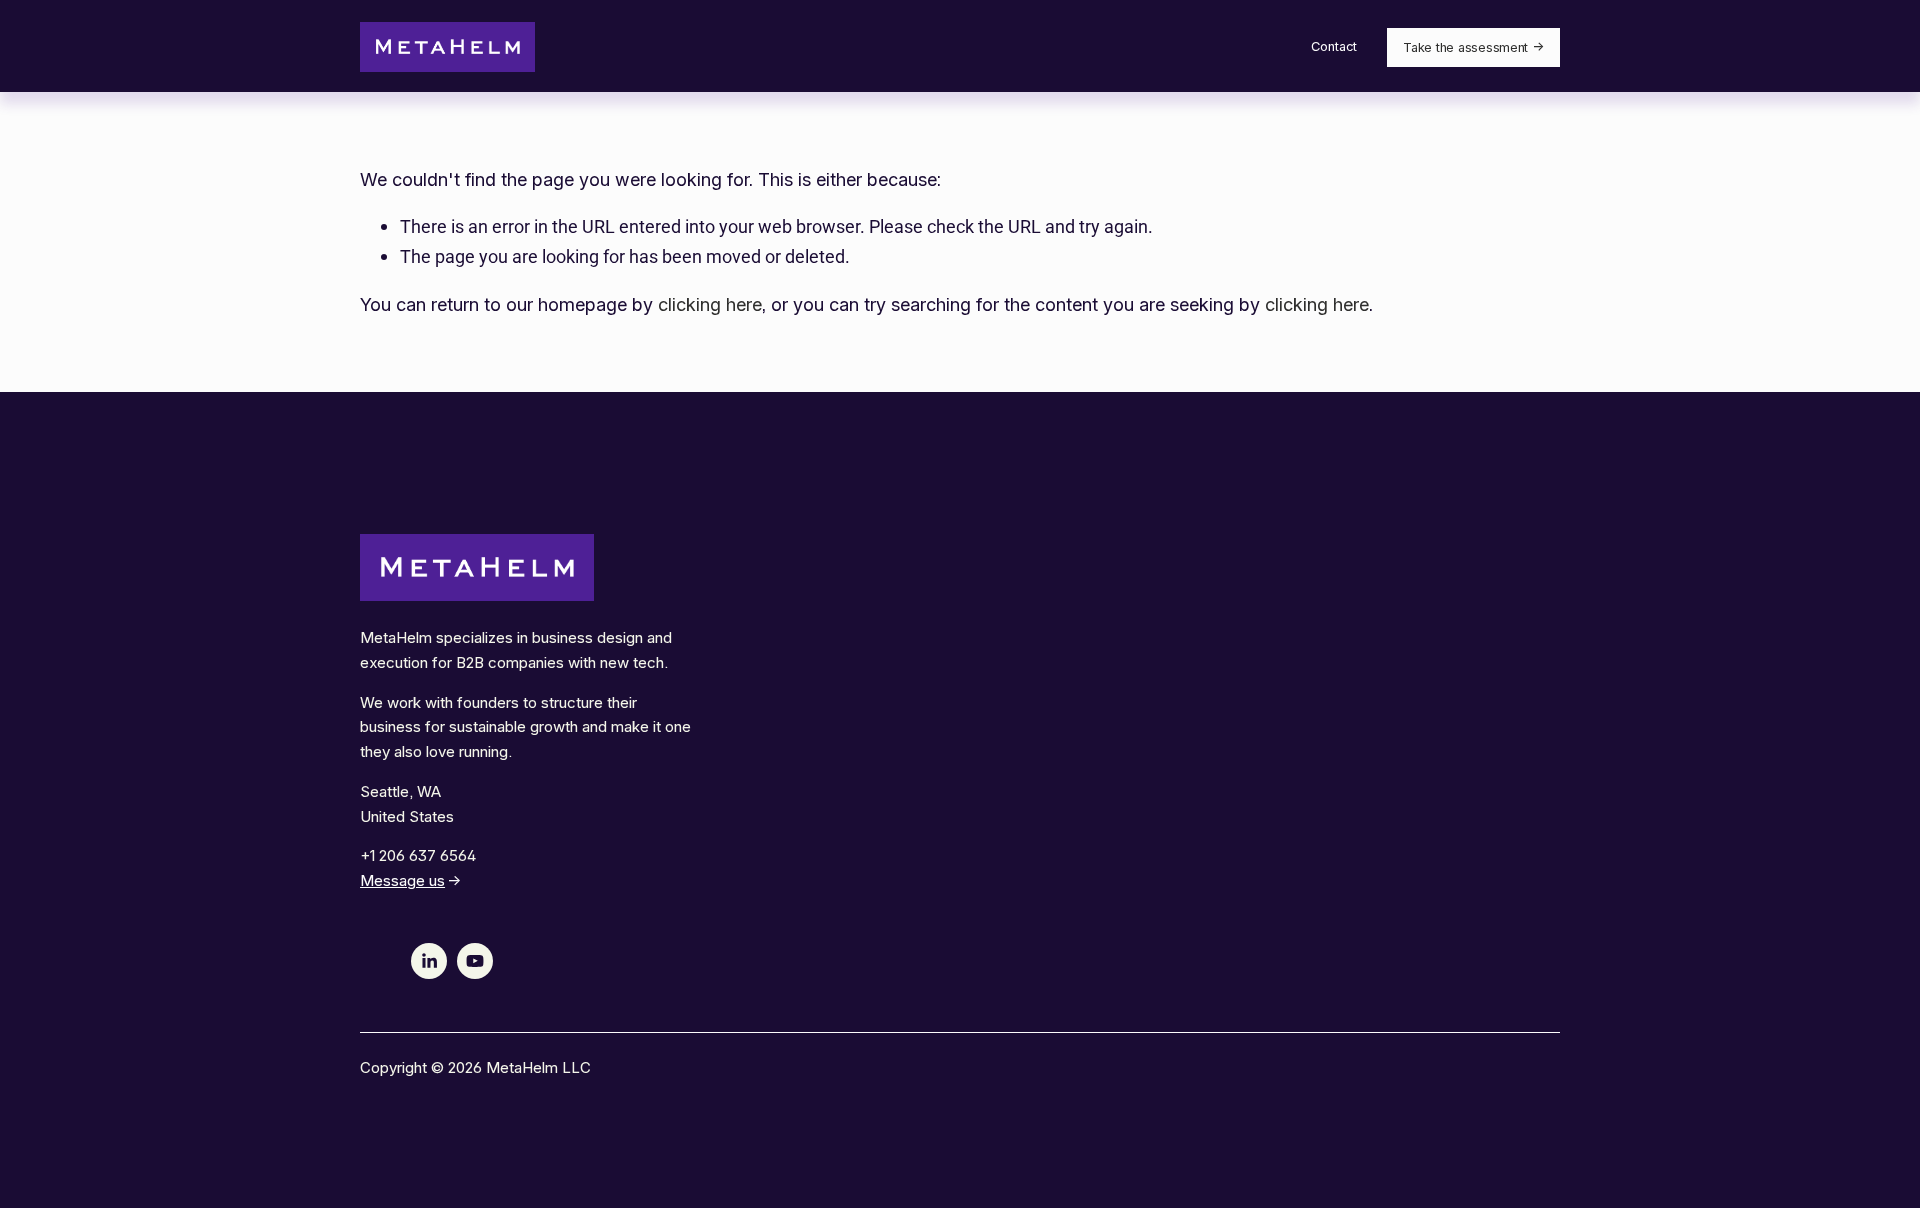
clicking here (710, 304)
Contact (1334, 46)
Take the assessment (1465, 47)
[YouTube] (475, 961)
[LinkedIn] (429, 961)
